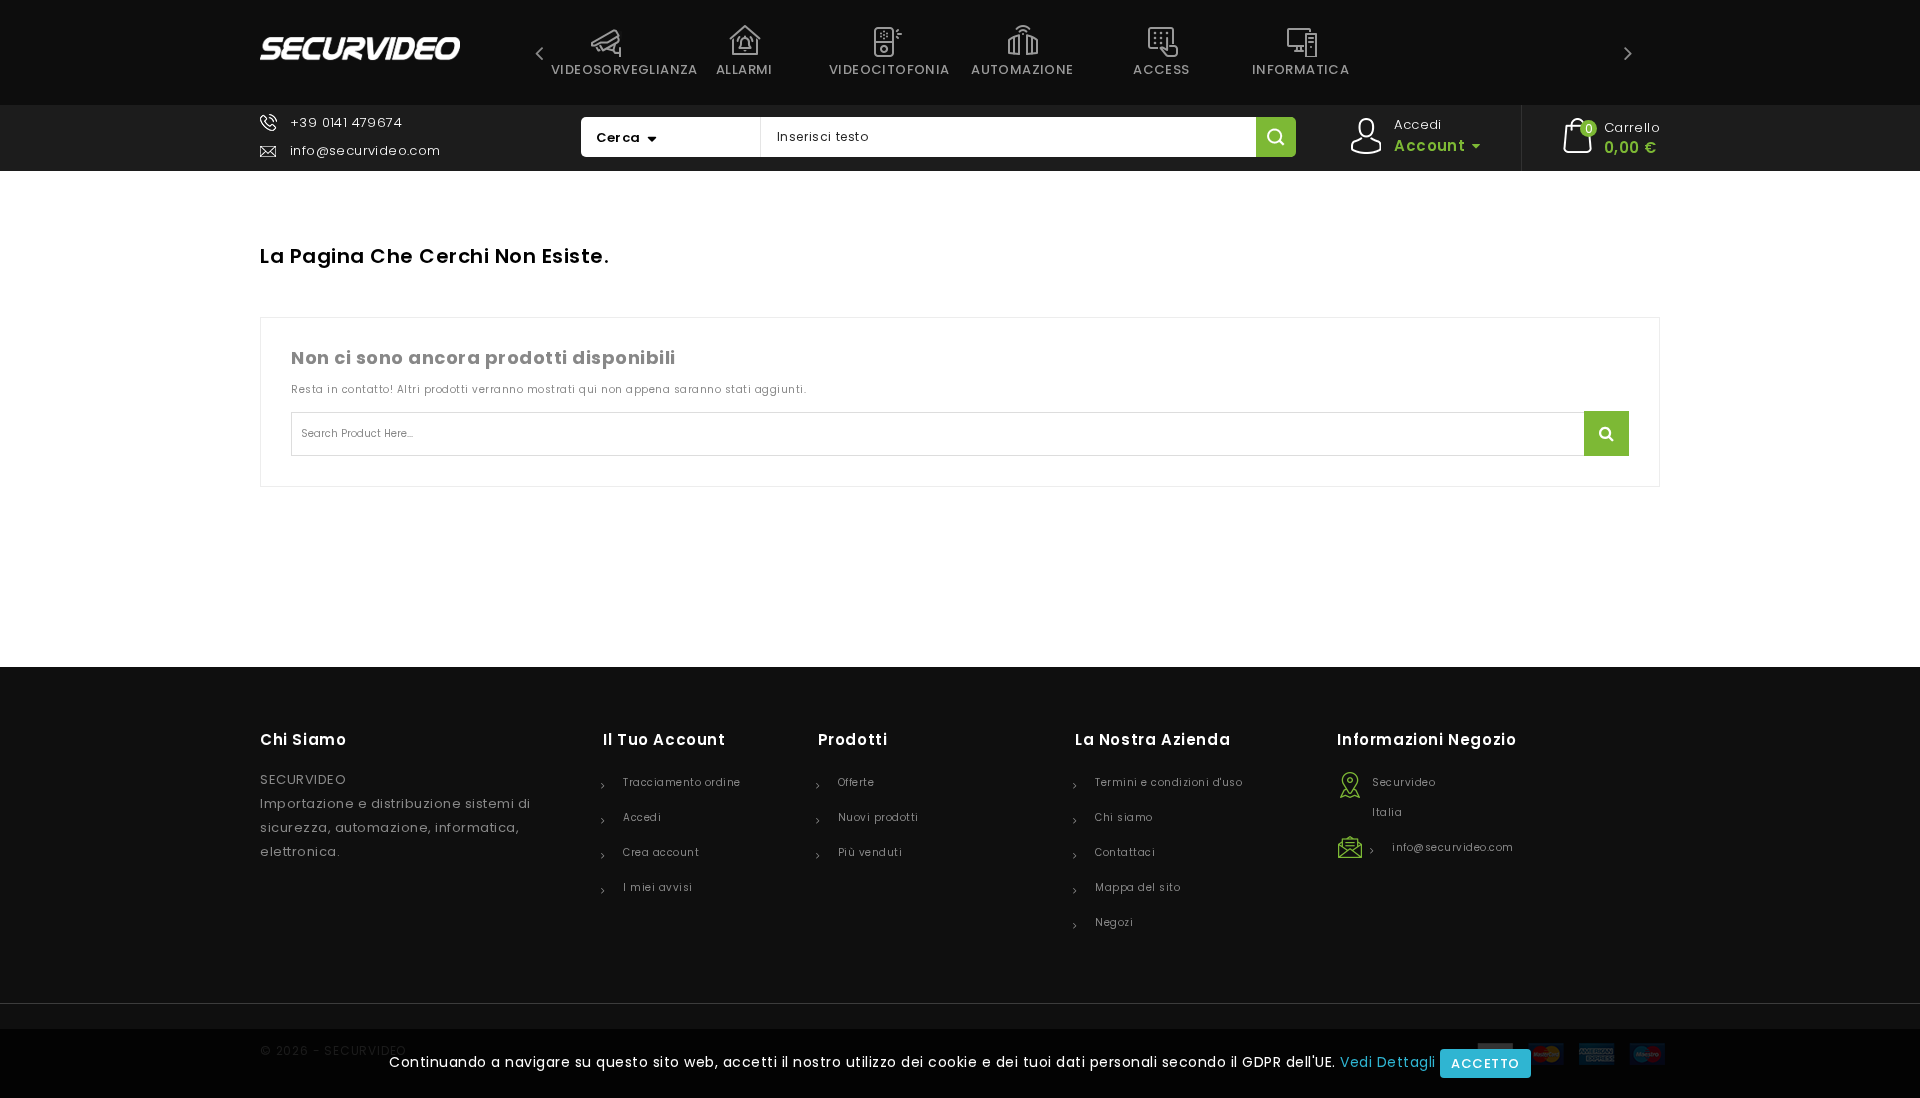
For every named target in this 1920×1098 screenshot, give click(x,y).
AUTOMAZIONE (1022, 69)
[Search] (1275, 137)
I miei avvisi (658, 887)
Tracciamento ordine (682, 782)
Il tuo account (664, 739)
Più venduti (870, 852)
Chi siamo (1124, 817)
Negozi (1114, 922)
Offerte (856, 782)
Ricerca (1606, 433)
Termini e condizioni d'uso (1168, 782)
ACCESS (1161, 69)
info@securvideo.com (365, 150)
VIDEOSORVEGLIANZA (613, 69)
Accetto (1485, 1063)
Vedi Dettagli (1388, 1062)
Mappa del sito (1137, 887)
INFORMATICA (1300, 69)
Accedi (642, 817)
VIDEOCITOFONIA (889, 69)
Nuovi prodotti (878, 817)
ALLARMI (744, 69)
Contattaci (1125, 852)
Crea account (661, 852)
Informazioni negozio (1426, 739)
